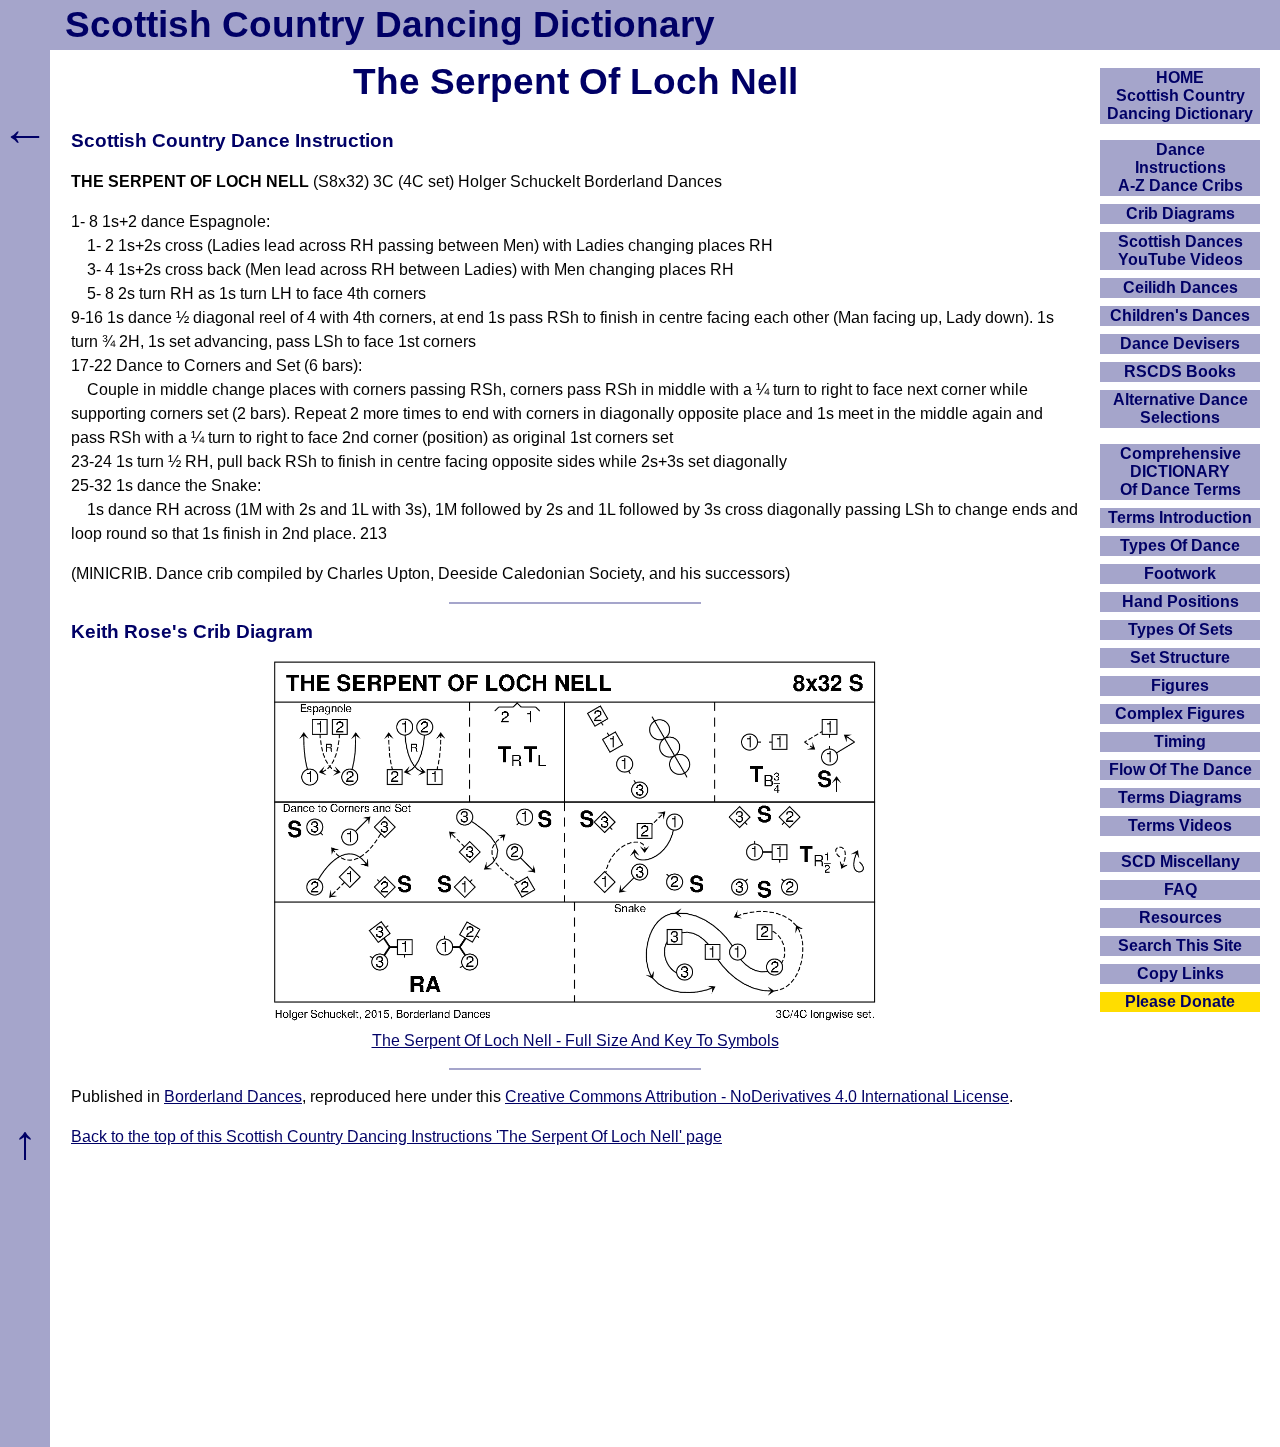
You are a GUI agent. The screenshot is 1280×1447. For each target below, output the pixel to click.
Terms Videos (1180, 825)
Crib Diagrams (1180, 213)
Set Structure (1180, 657)
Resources (1180, 917)
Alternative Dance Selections (1180, 408)
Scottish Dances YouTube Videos (1180, 250)
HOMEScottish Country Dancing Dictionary (1180, 95)
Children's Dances (1180, 315)
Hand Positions (1180, 601)
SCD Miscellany (1180, 861)
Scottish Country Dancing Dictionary (390, 24)
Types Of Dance (1180, 545)
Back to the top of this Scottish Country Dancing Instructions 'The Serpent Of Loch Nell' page (396, 1136)
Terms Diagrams (1180, 797)
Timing (1180, 741)
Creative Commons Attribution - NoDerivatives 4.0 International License (757, 1096)
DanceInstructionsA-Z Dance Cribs (1180, 167)
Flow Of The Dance (1180, 769)
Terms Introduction (1180, 517)
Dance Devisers (1180, 343)
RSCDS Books (1180, 371)
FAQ (1180, 889)
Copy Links (1180, 973)
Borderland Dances (233, 1096)
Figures (1180, 685)
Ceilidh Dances (1180, 287)
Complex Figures (1180, 713)
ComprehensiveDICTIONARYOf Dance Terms (1180, 471)
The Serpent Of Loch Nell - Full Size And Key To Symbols (575, 1040)
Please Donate (1180, 1001)
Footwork (1180, 573)
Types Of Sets (1180, 629)
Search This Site (1180, 945)
